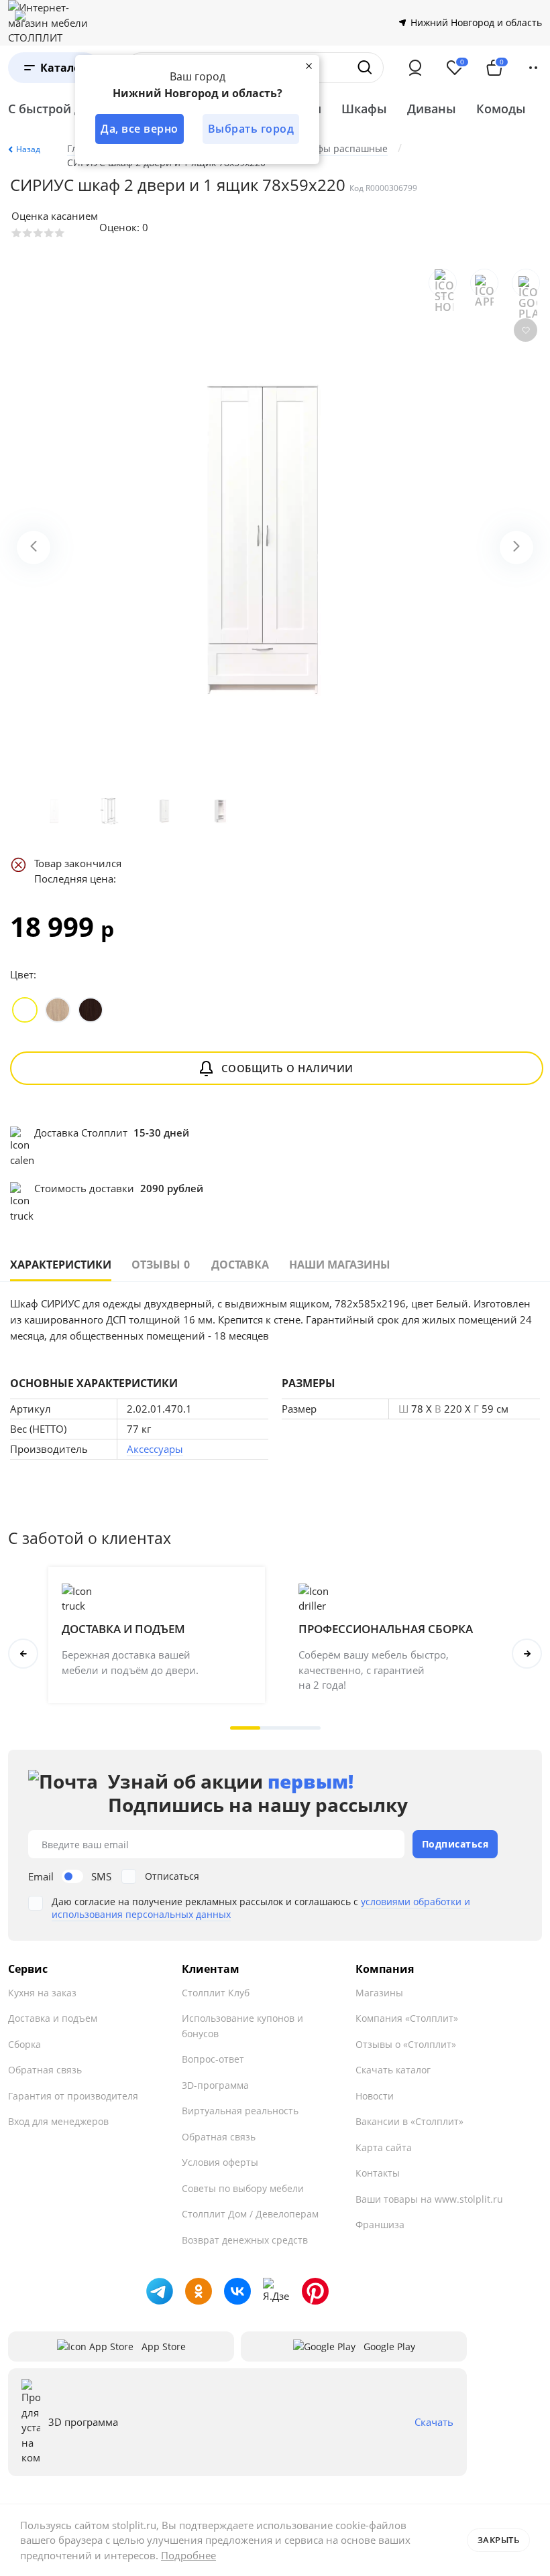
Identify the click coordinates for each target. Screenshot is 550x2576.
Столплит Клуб (216, 1993)
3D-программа (215, 2085)
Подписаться (455, 1844)
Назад (28, 149)
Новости (375, 2096)
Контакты (378, 2173)
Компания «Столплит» (407, 2018)
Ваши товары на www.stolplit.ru (429, 2199)
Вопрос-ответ (213, 2059)
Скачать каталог (393, 2070)
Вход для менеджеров (58, 2121)
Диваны (432, 109)
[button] (245, 1728)
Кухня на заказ (42, 1993)
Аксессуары (155, 1449)
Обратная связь (45, 2070)
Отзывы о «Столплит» (406, 2044)
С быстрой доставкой (73, 109)
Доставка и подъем (53, 2018)
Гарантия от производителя (73, 2096)
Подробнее (188, 2555)
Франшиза (380, 2225)
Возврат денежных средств (245, 2240)
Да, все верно (140, 129)
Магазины (379, 1993)
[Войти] (415, 68)
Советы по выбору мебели (243, 2188)
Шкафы (364, 109)
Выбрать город (251, 129)
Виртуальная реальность (240, 2111)
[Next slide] (516, 548)
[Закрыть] (309, 66)
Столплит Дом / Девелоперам (250, 2214)
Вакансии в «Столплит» (409, 2121)
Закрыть (499, 2540)
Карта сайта (384, 2147)
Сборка (24, 2044)
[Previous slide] (34, 548)
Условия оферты (220, 2162)
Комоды (501, 109)
